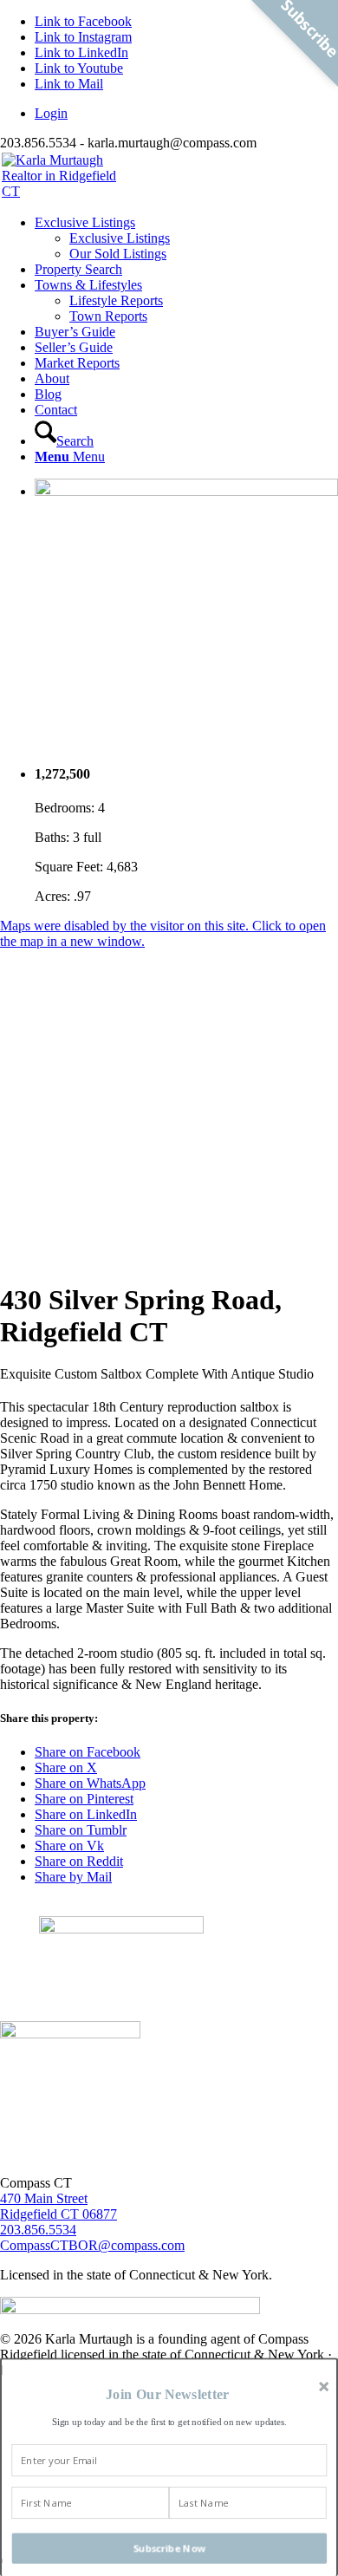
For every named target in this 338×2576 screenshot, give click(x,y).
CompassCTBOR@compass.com (92, 2245)
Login (51, 113)
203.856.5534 (38, 2230)
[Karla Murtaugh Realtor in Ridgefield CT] (169, 176)
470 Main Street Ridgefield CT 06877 (58, 2206)
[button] (167, 2395)
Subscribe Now (170, 2548)
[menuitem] (186, 114)
